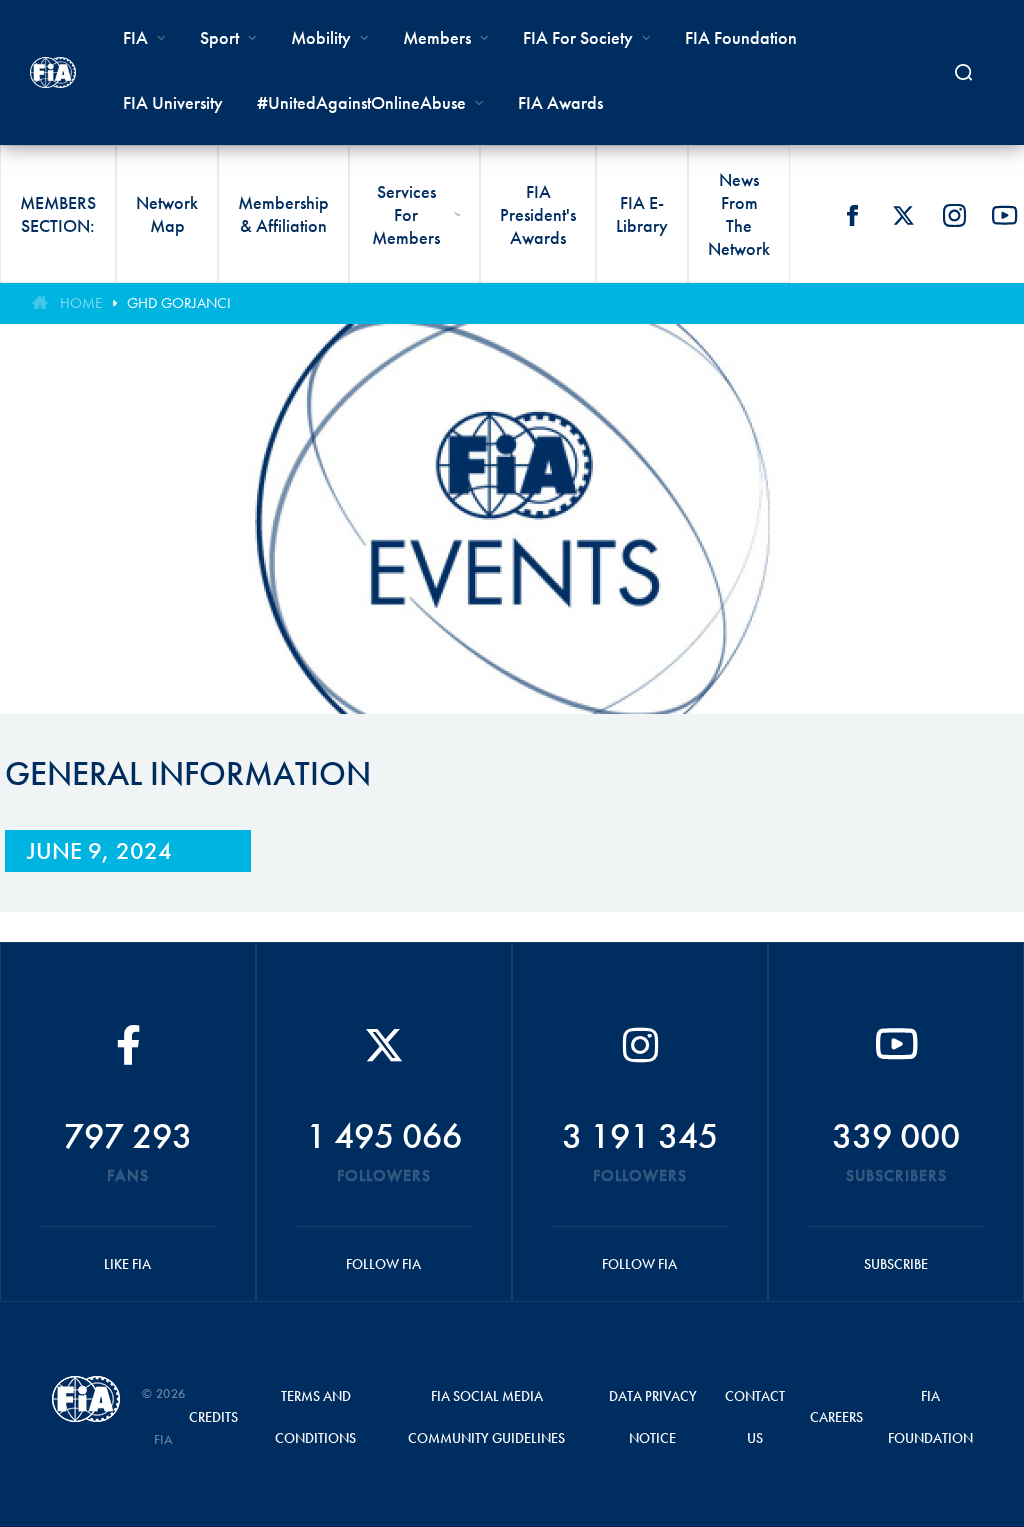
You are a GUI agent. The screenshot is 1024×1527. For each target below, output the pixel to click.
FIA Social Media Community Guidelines (486, 1417)
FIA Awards (560, 102)
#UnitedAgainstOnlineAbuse (361, 102)
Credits (213, 1417)
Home (81, 303)
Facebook (852, 215)
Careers (836, 1417)
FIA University (173, 102)
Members (437, 37)
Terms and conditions (315, 1417)
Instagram (954, 215)
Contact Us (755, 1417)
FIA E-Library (642, 214)
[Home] (53, 72)
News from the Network (739, 214)
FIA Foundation (741, 37)
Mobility (321, 37)
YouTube (1005, 215)
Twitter (903, 215)
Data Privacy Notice (653, 1417)
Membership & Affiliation (283, 214)
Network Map (167, 214)
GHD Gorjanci (179, 303)
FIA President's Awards (538, 214)
